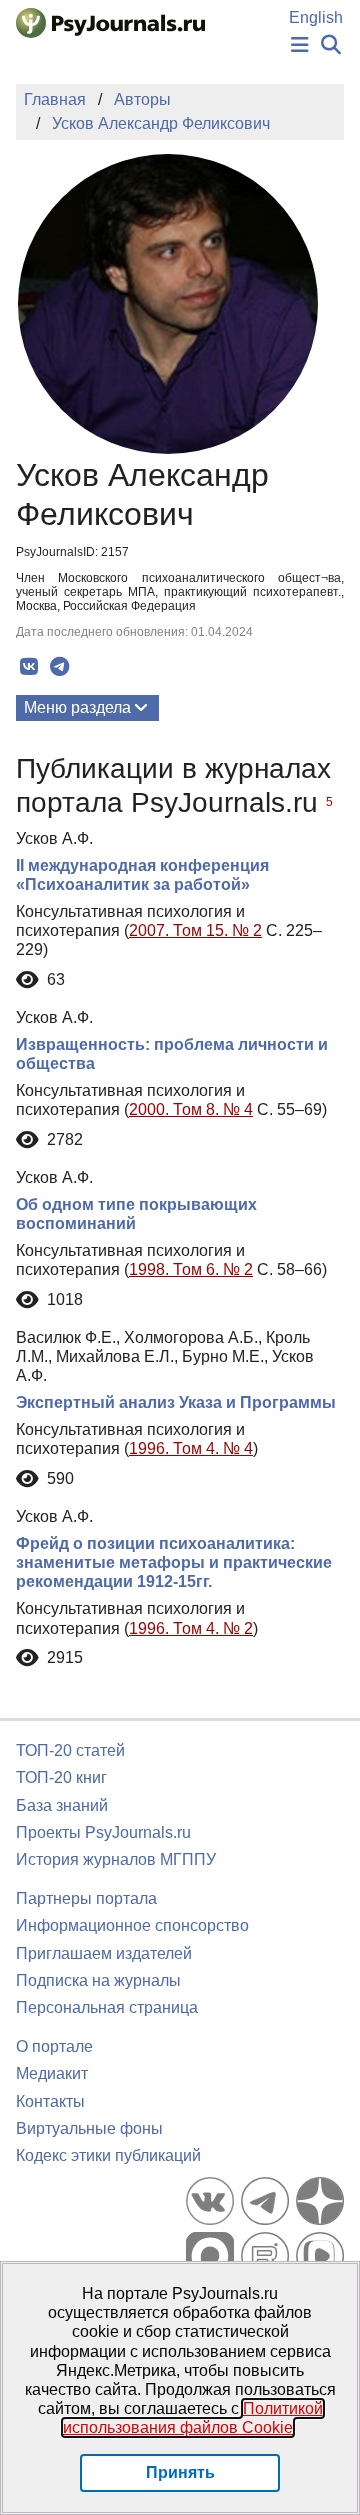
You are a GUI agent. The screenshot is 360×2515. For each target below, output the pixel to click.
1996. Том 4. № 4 (191, 1448)
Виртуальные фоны (89, 2128)
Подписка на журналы (98, 1980)
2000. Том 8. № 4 (191, 1109)
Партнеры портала (86, 1898)
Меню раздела (77, 707)
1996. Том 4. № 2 (191, 1628)
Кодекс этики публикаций (108, 2155)
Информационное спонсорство (132, 1925)
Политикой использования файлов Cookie (193, 2418)
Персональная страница (107, 2007)
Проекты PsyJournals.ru (103, 1832)
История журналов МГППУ (116, 1859)
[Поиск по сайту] (331, 45)
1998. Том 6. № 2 (191, 1269)
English (316, 17)
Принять (180, 2472)
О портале (54, 2046)
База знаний (62, 1805)
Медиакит (52, 2073)
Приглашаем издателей (104, 1953)
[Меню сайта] (300, 45)
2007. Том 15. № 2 (195, 930)
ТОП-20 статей (70, 1750)
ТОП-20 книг (61, 1777)
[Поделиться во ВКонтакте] (28, 667)
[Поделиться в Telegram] (59, 667)
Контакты (50, 2101)
